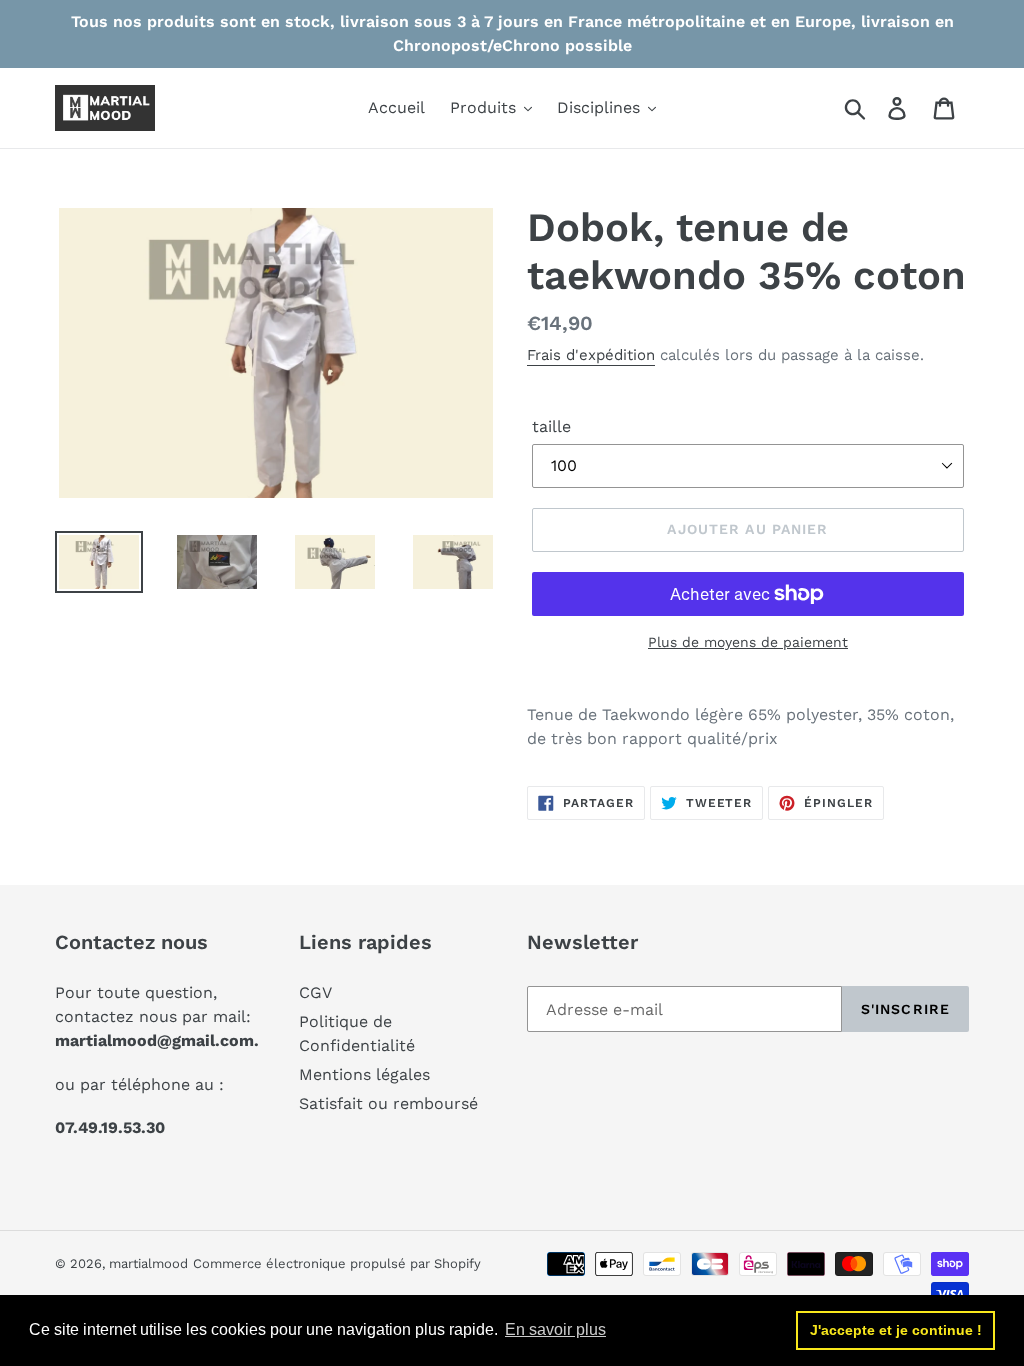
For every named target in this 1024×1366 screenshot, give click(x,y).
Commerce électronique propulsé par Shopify (337, 1263)
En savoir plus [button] (555, 1329)
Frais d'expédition (591, 355)
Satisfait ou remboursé (388, 1103)
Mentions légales (364, 1074)
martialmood (148, 1263)
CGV (315, 992)
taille (551, 426)
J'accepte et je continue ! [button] (896, 1330)
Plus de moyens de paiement (748, 642)
